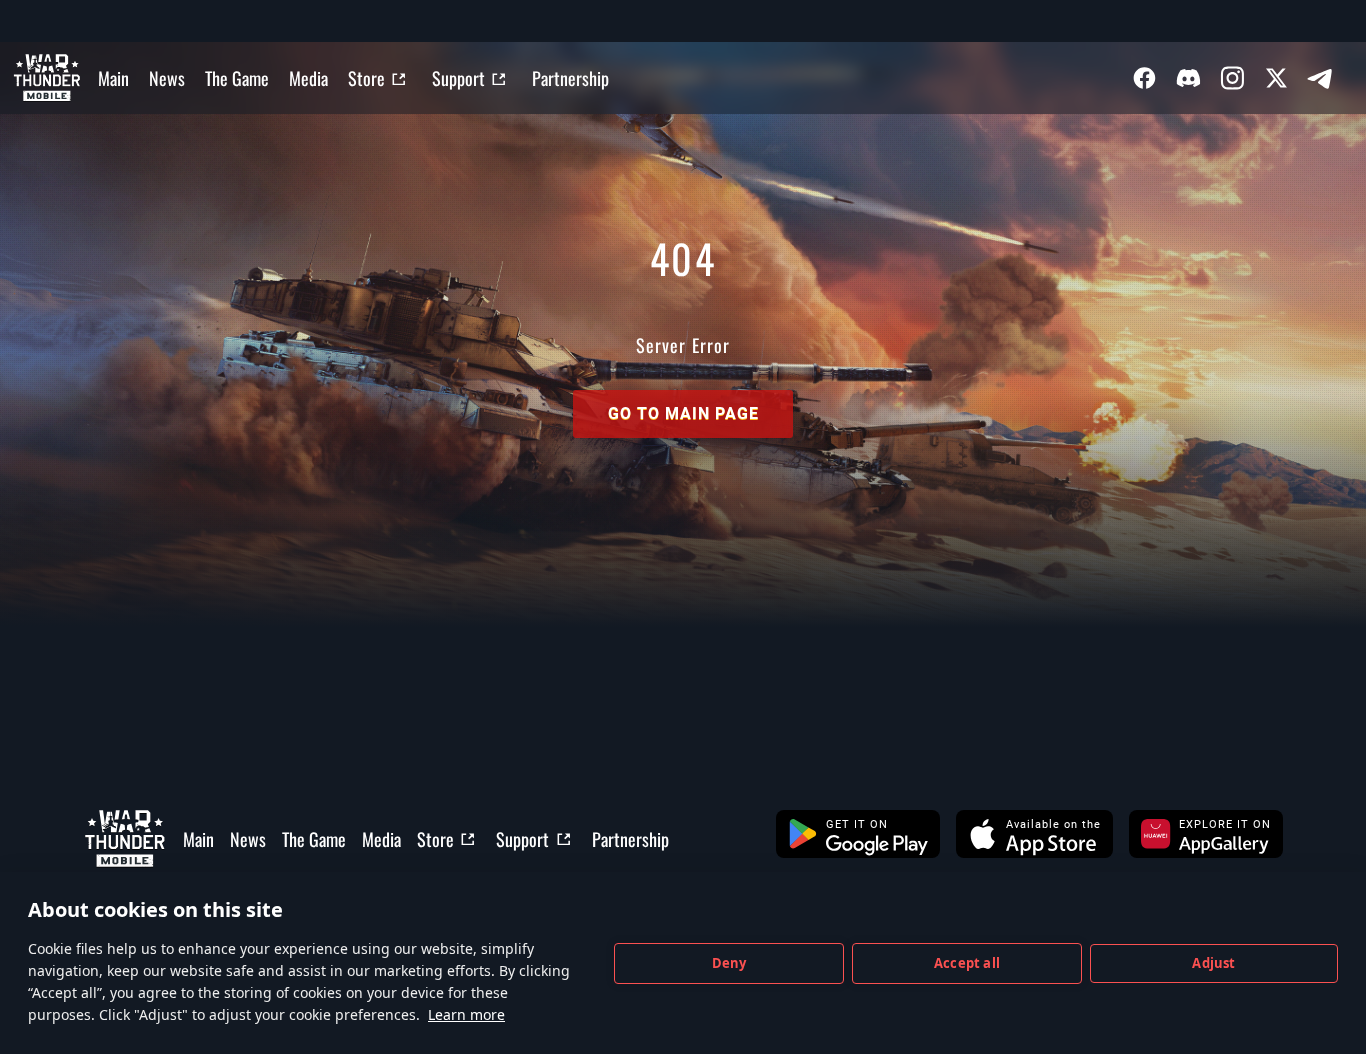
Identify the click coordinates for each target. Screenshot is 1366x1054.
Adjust (1213, 963)
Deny (729, 963)
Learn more (466, 1014)
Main (113, 78)
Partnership (570, 78)
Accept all (967, 963)
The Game (237, 78)
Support (458, 78)
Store (366, 78)
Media (308, 78)
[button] (858, 834)
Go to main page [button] (683, 413)
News (167, 78)
